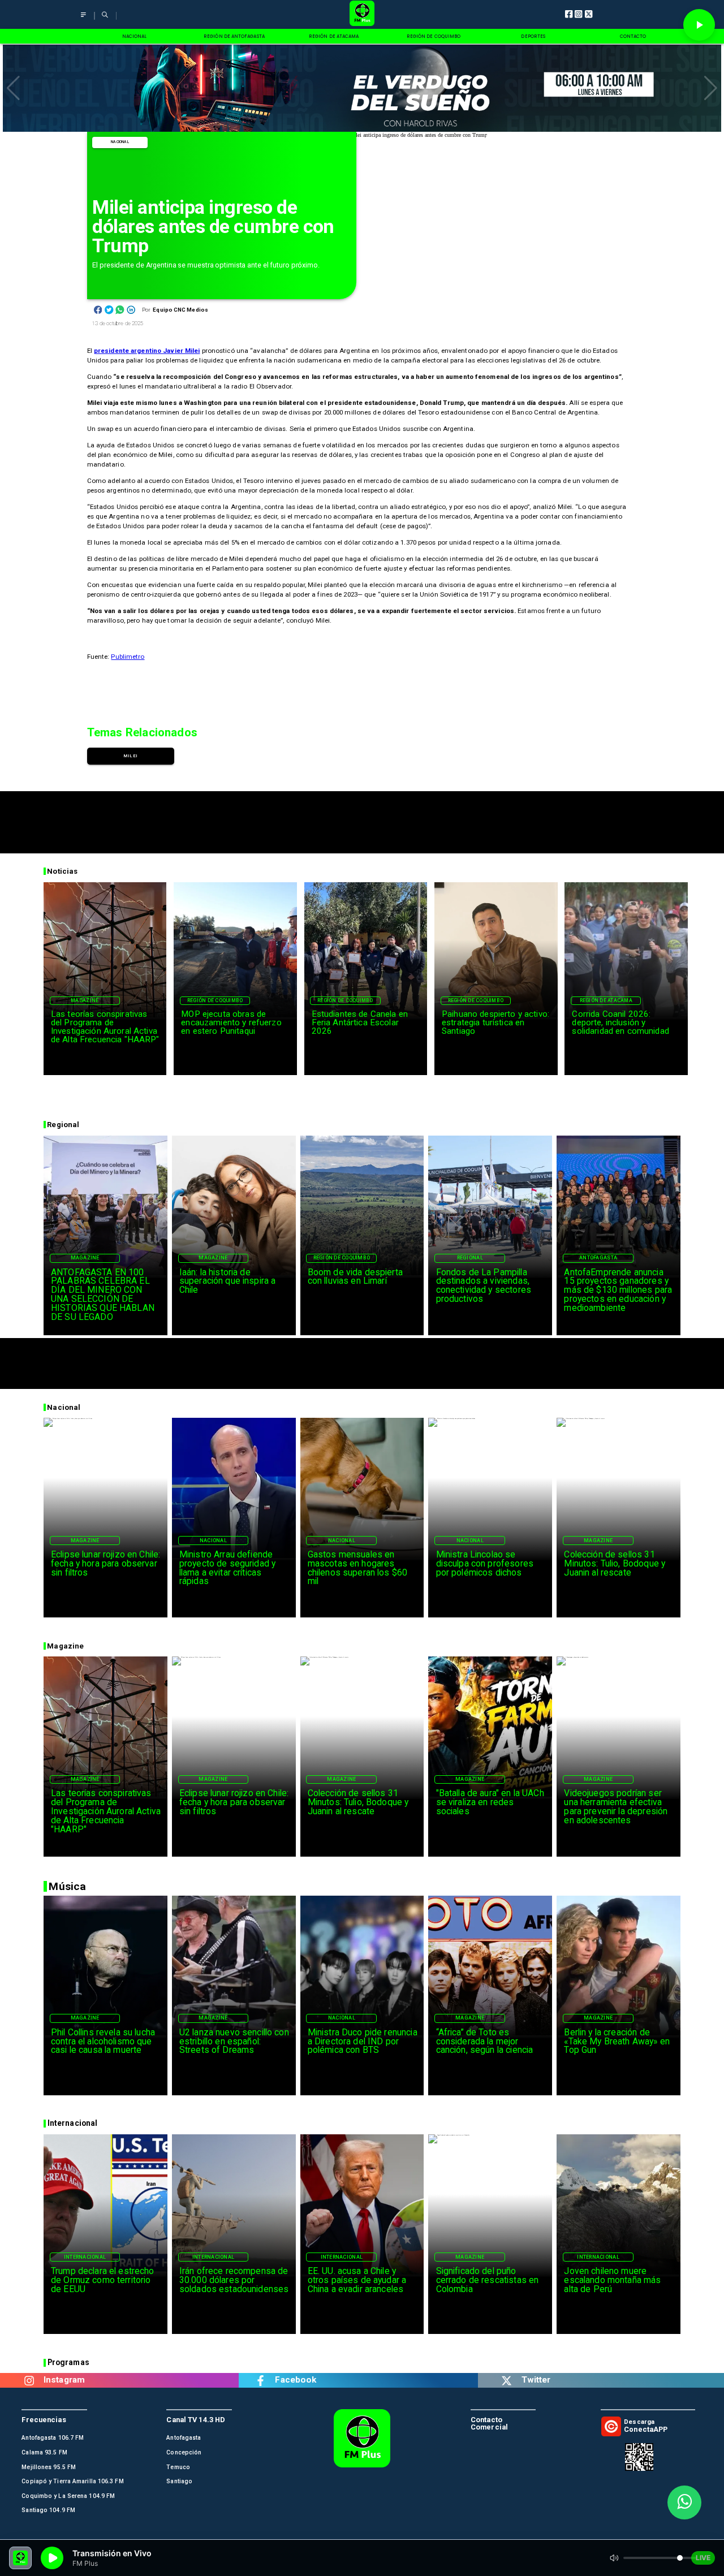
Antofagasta (598, 1258)
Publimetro (128, 657)
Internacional (85, 2257)
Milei (130, 756)
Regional (470, 1258)
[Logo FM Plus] (362, 14)
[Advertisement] (362, 817)
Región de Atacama (606, 1000)
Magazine (85, 1000)
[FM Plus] (83, 19)
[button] (13, 88)
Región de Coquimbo (215, 1000)
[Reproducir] (699, 25)
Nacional (120, 142)
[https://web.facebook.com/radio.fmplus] (260, 2380)
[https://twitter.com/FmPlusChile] (507, 2380)
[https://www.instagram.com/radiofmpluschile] (29, 2380)
